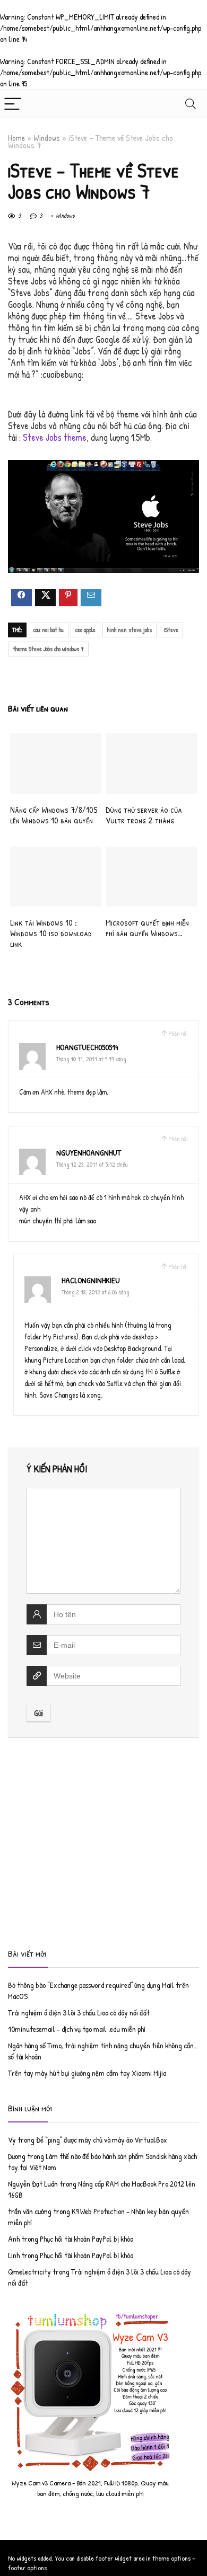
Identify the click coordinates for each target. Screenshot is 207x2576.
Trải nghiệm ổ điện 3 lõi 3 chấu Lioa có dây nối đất (79, 2013)
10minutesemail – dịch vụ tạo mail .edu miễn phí (77, 2029)
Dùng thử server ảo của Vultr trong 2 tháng (144, 815)
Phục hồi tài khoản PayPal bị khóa (87, 2239)
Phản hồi (178, 1033)
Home (16, 138)
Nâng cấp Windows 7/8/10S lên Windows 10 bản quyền (54, 815)
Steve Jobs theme (55, 437)
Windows (47, 138)
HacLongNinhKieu (91, 1280)
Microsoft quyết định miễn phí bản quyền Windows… (147, 928)
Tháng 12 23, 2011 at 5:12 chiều (92, 1164)
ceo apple (85, 630)
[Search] (191, 104)
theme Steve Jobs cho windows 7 (48, 649)
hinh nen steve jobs (130, 630)
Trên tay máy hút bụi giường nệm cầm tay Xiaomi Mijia (87, 2073)
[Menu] (13, 104)
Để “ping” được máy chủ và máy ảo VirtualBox (102, 2140)
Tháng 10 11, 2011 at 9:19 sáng (91, 1059)
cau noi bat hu (49, 630)
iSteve (171, 630)
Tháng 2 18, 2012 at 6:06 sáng (95, 1292)
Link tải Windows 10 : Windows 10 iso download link (51, 933)
